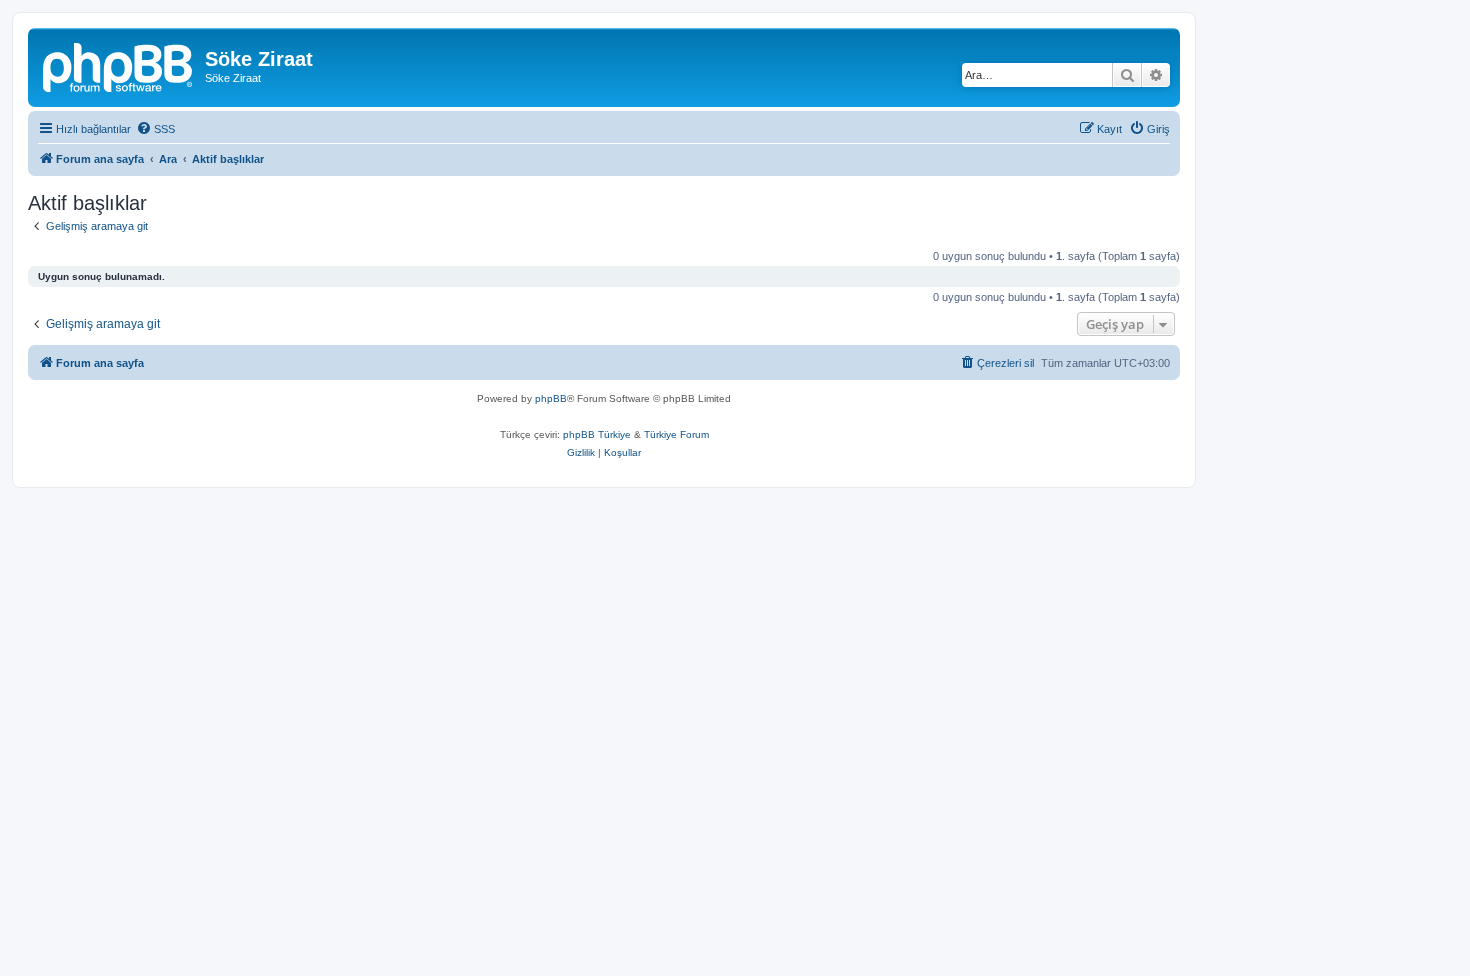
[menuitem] (155, 129)
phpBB (551, 398)
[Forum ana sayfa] (119, 65)
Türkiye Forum (676, 434)
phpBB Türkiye (597, 434)
